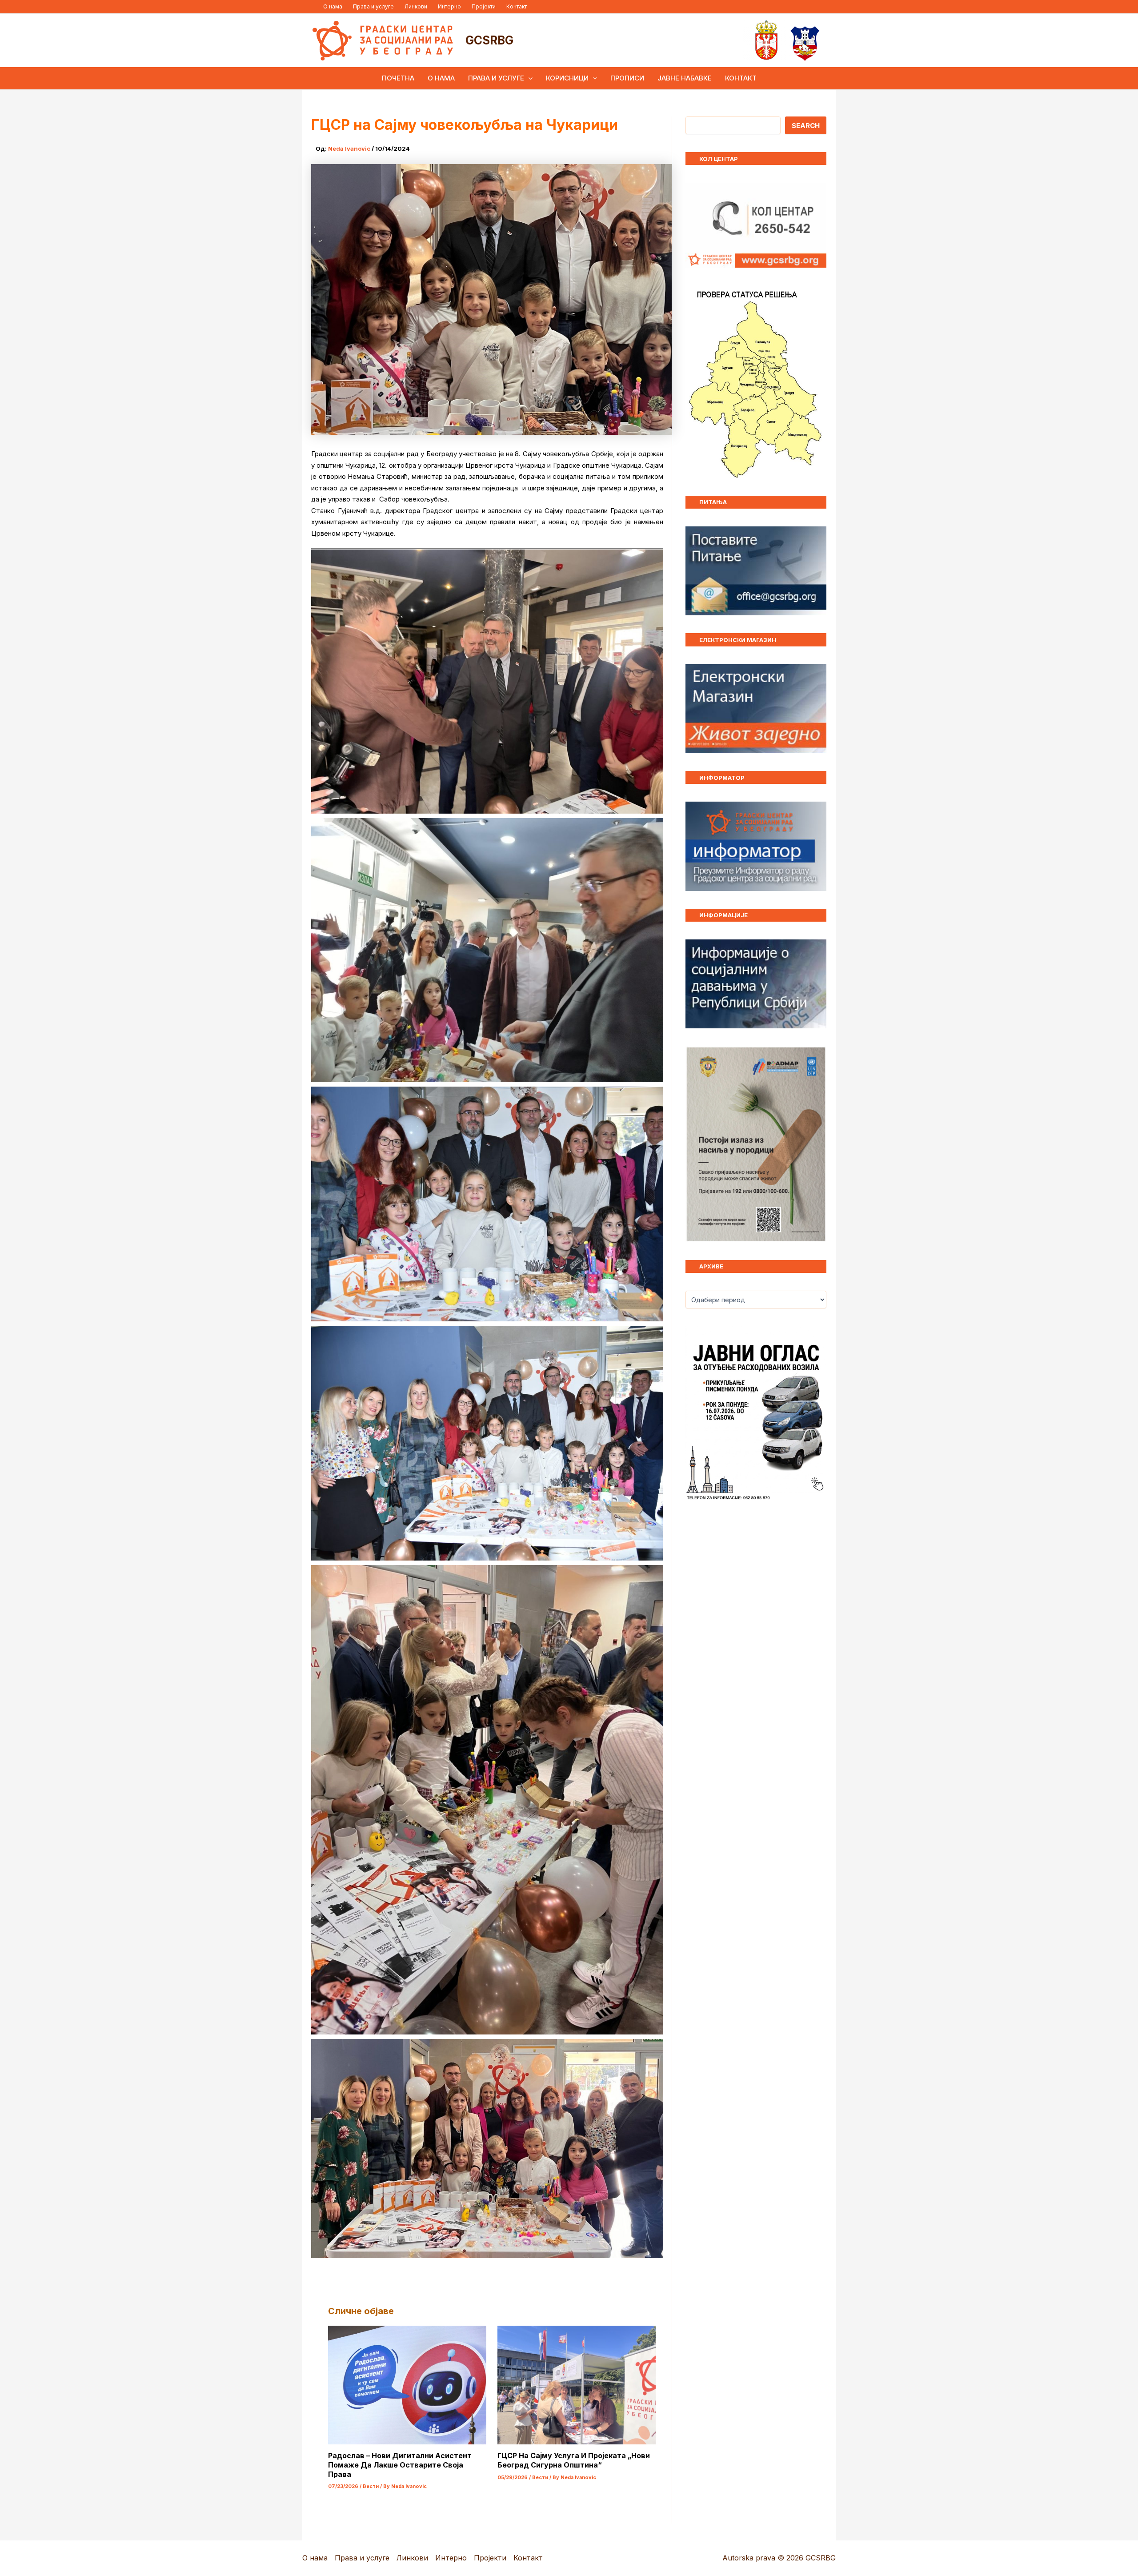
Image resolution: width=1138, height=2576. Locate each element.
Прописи (627, 78)
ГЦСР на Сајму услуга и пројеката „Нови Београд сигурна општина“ (574, 2460)
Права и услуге (373, 6)
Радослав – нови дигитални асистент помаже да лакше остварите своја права (400, 2465)
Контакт (517, 6)
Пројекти (484, 6)
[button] (528, 78)
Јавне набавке (685, 78)
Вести (371, 2486)
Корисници (567, 78)
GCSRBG (489, 40)
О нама (333, 6)
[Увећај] (815, 1058)
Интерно (449, 6)
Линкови (416, 6)
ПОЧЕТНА (398, 78)
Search (806, 126)
